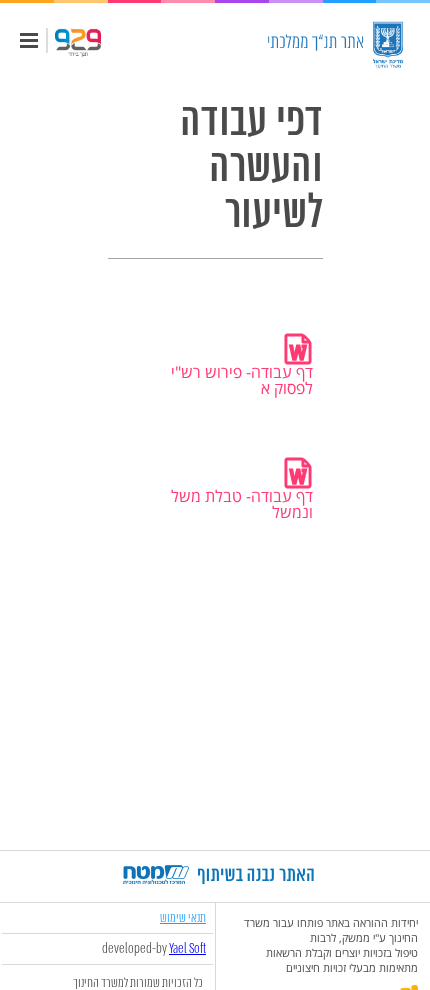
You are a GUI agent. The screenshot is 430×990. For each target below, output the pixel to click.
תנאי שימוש (183, 917)
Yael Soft (187, 949)
